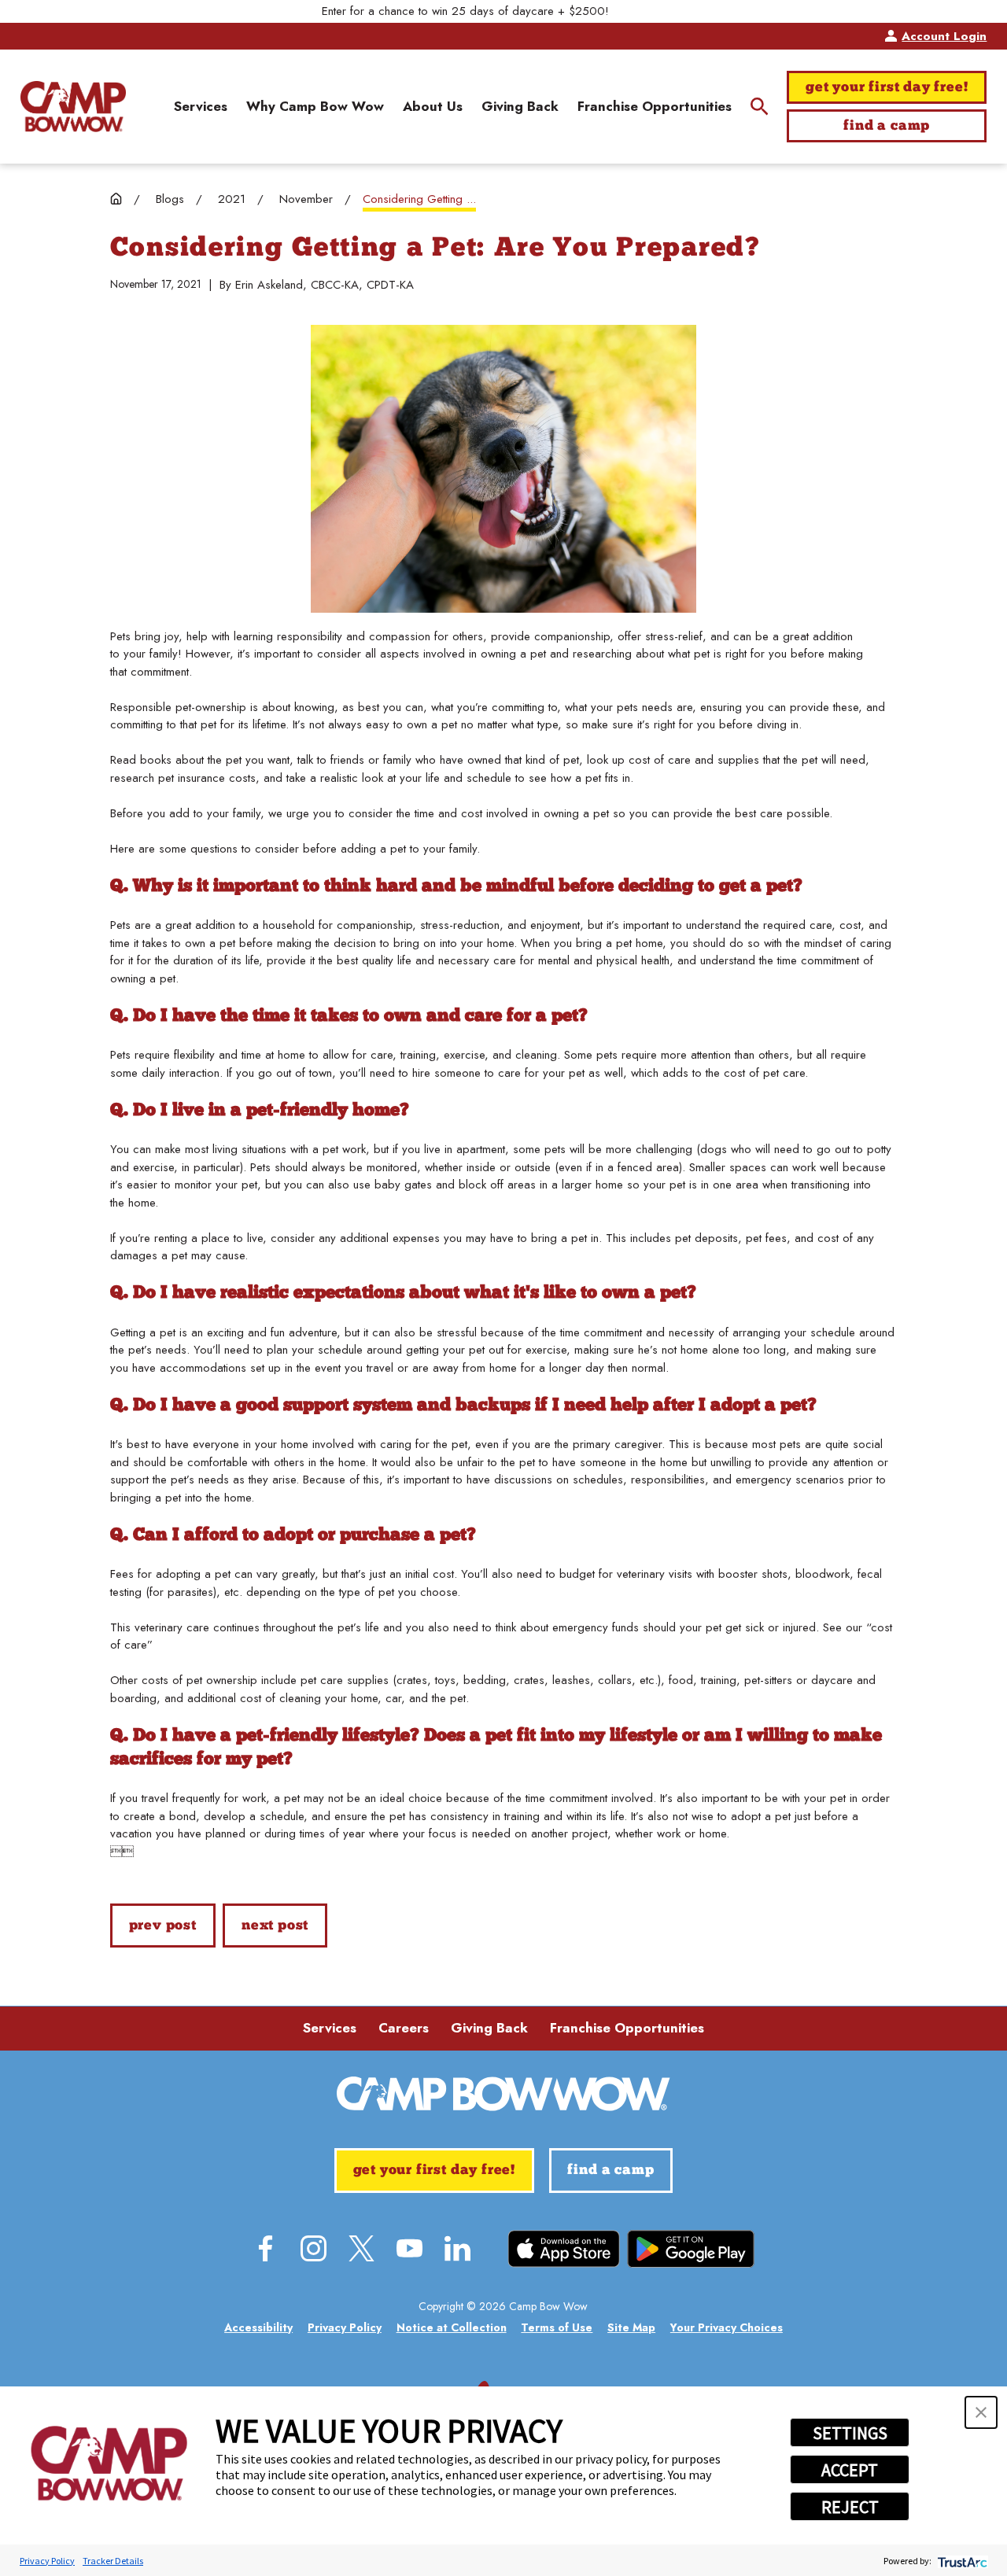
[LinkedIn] (457, 2248)
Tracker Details (113, 2561)
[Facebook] (266, 2248)
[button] (981, 2412)
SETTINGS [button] (850, 2433)
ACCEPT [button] (850, 2470)
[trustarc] (961, 2561)
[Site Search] (760, 107)
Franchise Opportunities (627, 2028)
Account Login (944, 36)
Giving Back (489, 2028)
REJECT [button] (850, 2507)
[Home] (73, 106)
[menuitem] (201, 107)
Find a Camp (887, 126)
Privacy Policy (47, 2561)
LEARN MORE (651, 11)
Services (330, 2028)
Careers (404, 2028)
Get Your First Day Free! (887, 88)
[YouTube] (409, 2248)
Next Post (275, 1926)
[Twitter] (361, 2248)
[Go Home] (116, 199)
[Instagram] (314, 2248)
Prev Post (163, 1926)
